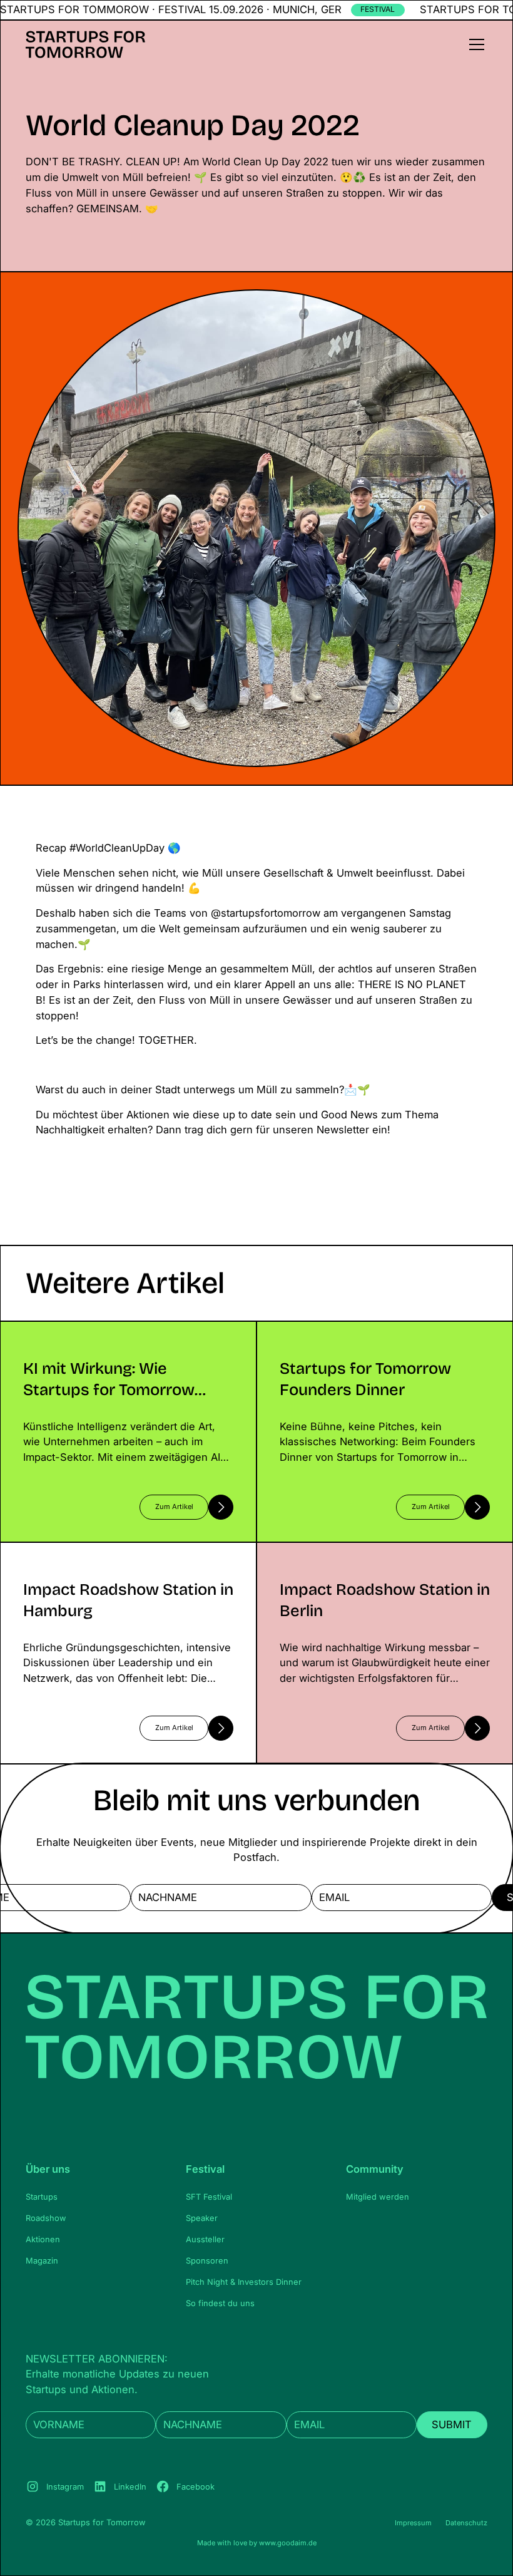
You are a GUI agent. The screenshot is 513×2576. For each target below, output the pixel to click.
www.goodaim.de (288, 2543)
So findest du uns (220, 2303)
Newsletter (343, 1130)
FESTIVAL (378, 9)
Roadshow (46, 2218)
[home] (85, 44)
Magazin (42, 2261)
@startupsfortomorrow (266, 913)
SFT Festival (209, 2197)
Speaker (202, 2218)
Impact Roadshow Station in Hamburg (91, 1550)
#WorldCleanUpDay (117, 848)
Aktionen (43, 2239)
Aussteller (205, 2239)
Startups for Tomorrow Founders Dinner (354, 1329)
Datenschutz (466, 2523)
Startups (42, 2197)
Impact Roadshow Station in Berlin (340, 1550)
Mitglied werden (378, 2197)
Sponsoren (207, 2261)
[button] (475, 44)
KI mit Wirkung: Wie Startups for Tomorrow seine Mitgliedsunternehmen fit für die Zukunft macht (119, 1337)
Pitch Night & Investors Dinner (244, 2282)
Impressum (413, 2523)
